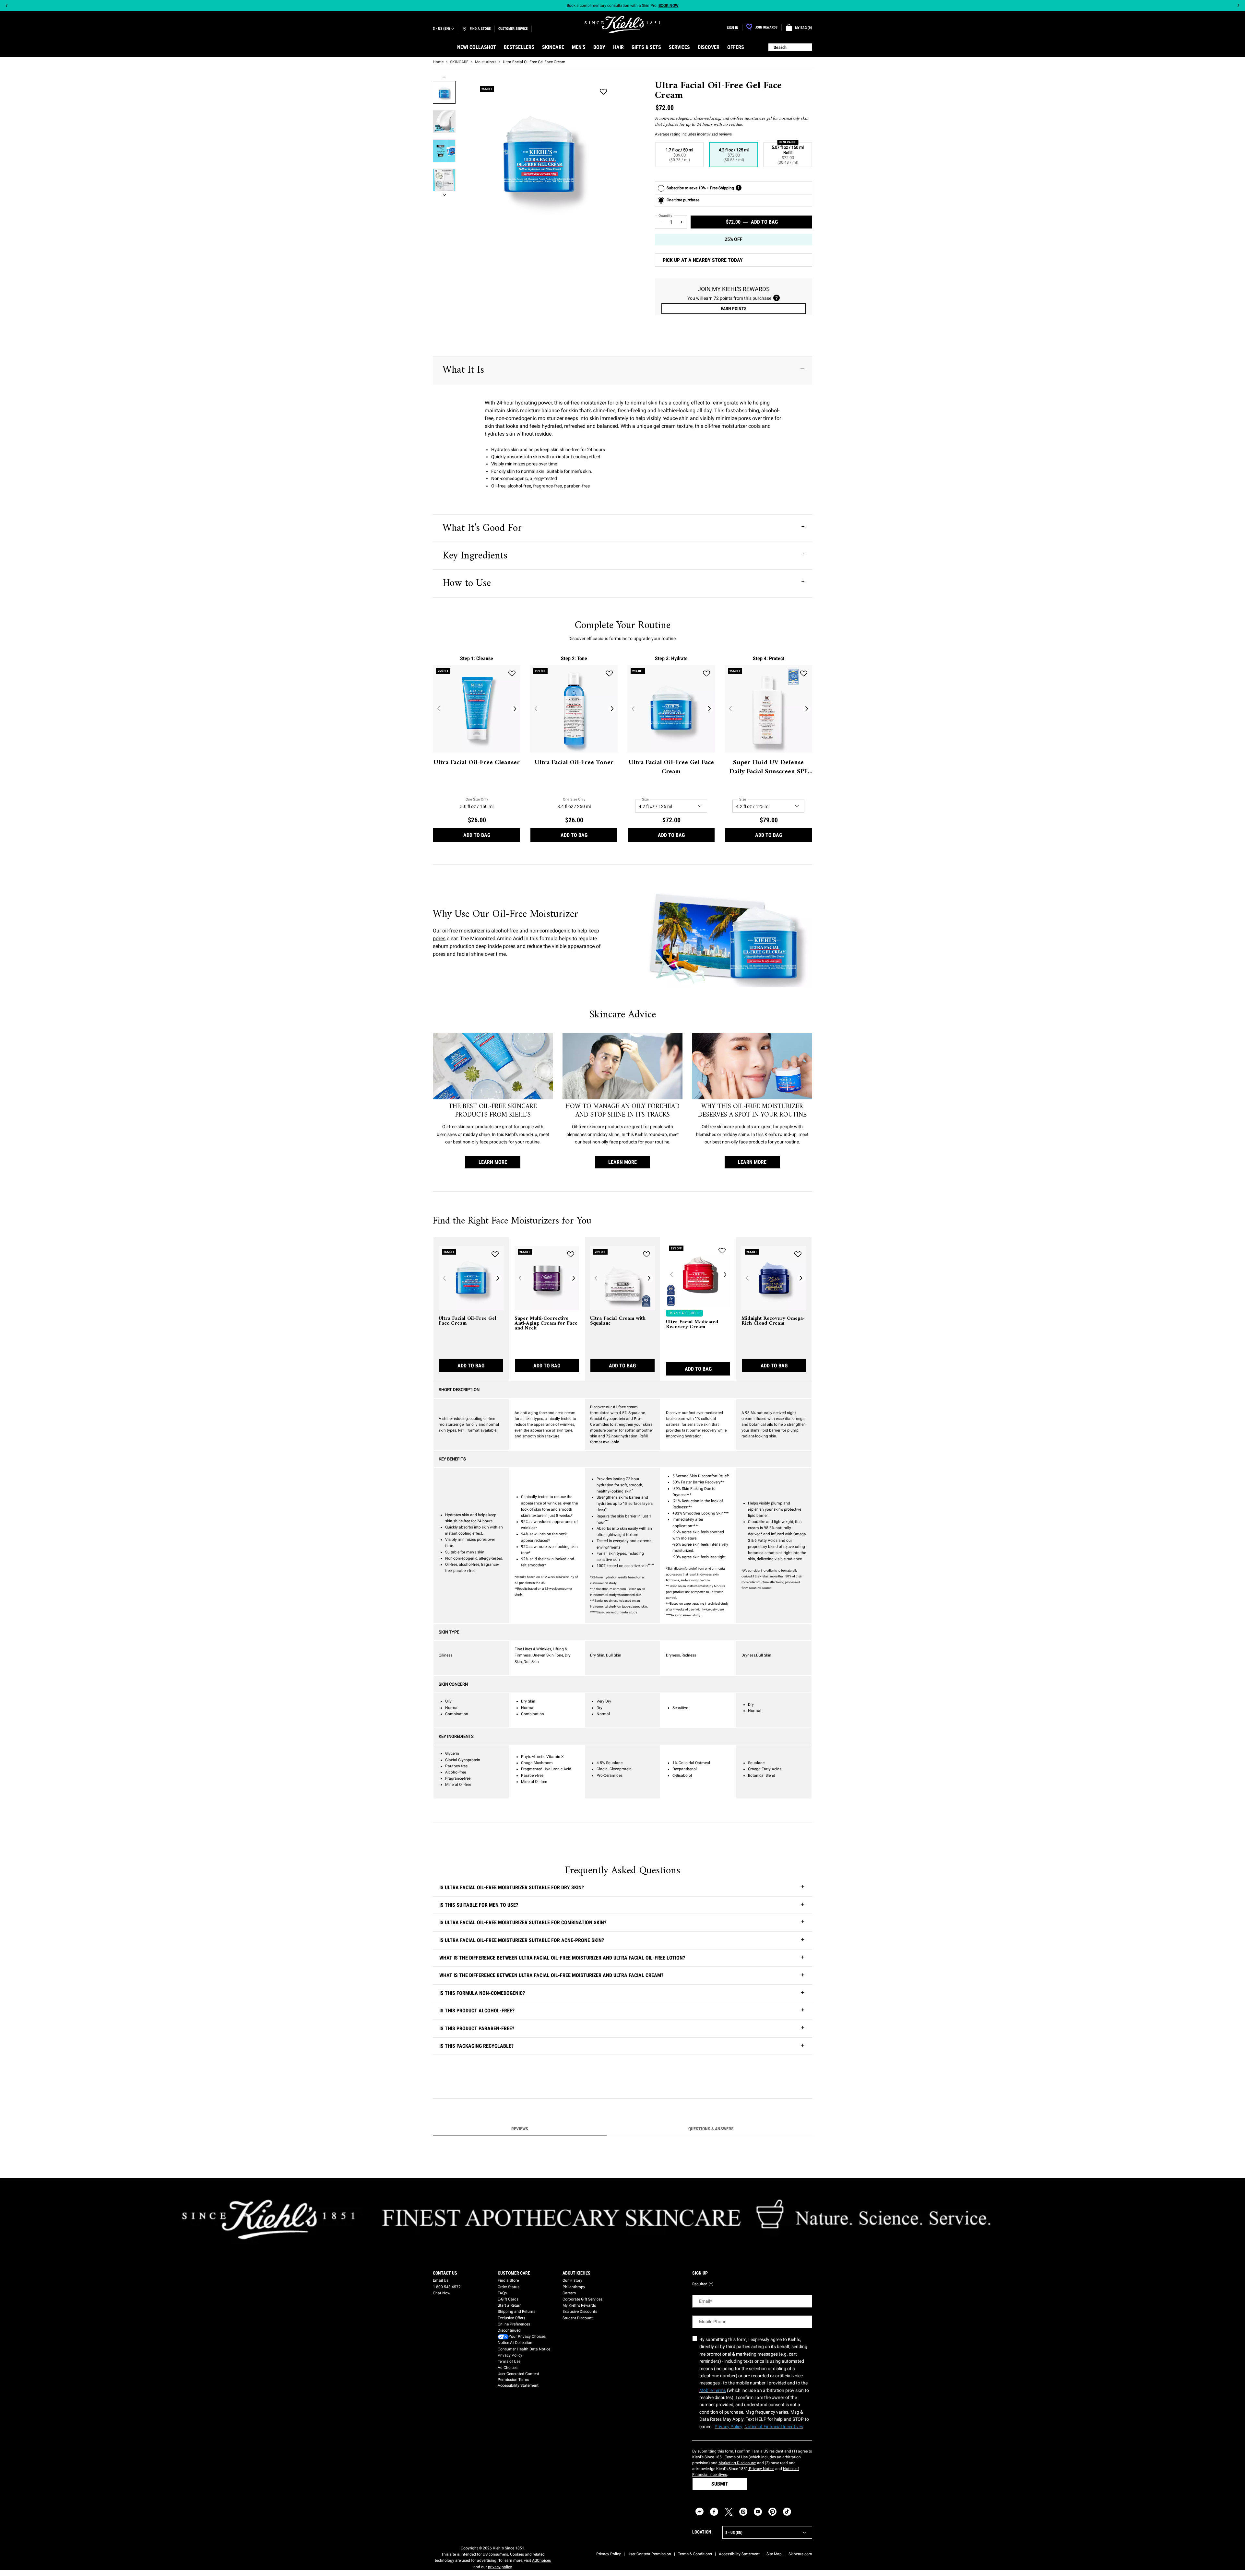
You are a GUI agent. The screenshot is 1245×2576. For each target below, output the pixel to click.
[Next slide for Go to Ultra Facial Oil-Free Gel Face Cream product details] (709, 709)
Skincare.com (800, 2554)
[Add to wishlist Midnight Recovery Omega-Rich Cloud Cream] (798, 1254)
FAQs (502, 2293)
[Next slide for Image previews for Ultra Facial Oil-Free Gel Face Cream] (444, 195)
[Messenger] (700, 2512)
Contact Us (445, 2273)
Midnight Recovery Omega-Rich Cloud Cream (773, 1321)
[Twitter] (729, 2512)
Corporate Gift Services (582, 2299)
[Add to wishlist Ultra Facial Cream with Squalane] (646, 1254)
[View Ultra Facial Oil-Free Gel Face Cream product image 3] (444, 151)
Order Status (509, 2287)
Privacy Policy (510, 2355)
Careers (569, 2293)
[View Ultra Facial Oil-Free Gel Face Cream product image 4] (444, 180)
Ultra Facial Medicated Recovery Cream (692, 1325)
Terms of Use (509, 2361)
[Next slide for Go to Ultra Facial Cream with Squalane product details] (649, 1278)
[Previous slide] (7, 6)
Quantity (665, 216)
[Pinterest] (772, 2512)
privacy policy (500, 2567)
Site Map (774, 2554)
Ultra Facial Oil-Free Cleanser (477, 763)
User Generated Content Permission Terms (518, 2377)
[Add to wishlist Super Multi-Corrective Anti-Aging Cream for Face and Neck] (571, 1254)
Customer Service (513, 29)
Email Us (441, 2280)
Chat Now (442, 2293)
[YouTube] (758, 2512)
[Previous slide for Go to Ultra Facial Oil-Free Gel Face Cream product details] (633, 709)
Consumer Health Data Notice (524, 2349)
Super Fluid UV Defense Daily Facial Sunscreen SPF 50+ (769, 767)
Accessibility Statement (518, 2385)
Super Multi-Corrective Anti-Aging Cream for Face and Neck (546, 1323)
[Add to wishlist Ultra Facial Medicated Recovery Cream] (722, 1251)
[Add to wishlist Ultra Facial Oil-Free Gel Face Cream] (603, 92)
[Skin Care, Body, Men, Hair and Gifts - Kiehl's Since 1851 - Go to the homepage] (622, 24)
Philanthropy (574, 2287)
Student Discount (578, 2318)
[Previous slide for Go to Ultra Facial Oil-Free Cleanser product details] (438, 709)
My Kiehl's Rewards (579, 2305)
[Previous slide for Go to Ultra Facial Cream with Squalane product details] (596, 1278)
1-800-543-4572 (447, 2287)
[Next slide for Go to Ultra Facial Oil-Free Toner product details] (612, 709)
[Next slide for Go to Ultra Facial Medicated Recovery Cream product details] (725, 1275)
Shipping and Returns (516, 2312)
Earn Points (734, 309)
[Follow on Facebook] (714, 2512)
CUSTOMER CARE (514, 2273)
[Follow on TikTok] (787, 2512)
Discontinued (509, 2330)
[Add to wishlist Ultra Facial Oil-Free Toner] (609, 673)
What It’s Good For (482, 528)
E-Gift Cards (508, 2299)
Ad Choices (508, 2368)
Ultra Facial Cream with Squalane (618, 1321)
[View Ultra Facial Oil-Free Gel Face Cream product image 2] (444, 122)
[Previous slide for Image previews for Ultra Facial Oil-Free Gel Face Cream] (444, 77)
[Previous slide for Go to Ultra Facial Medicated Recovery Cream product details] (671, 1275)
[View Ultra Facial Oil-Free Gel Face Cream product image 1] (444, 92)
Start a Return (510, 2305)
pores (439, 938)
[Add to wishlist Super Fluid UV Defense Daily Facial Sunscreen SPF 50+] (804, 673)
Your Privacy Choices (527, 2336)
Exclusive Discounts (580, 2312)
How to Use (467, 583)
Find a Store (508, 2280)
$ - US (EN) (441, 29)
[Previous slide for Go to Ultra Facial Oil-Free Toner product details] (536, 709)
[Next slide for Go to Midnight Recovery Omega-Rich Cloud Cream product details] (801, 1278)
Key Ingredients (475, 556)
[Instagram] (743, 2512)
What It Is (463, 370)
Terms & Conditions (695, 2554)
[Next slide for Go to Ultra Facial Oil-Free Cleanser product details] (515, 709)
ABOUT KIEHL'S (576, 2273)
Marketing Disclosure (737, 2463)
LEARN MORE (493, 1162)
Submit (720, 2484)
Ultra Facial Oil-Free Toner (574, 763)
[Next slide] (1238, 6)
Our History (572, 2280)
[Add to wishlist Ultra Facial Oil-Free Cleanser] (512, 673)
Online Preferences (514, 2324)
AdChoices (541, 2560)
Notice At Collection (515, 2343)
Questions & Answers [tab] (711, 2129)
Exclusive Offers (511, 2318)
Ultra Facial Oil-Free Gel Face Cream (671, 767)
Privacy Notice (761, 2469)
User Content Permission (649, 2554)
